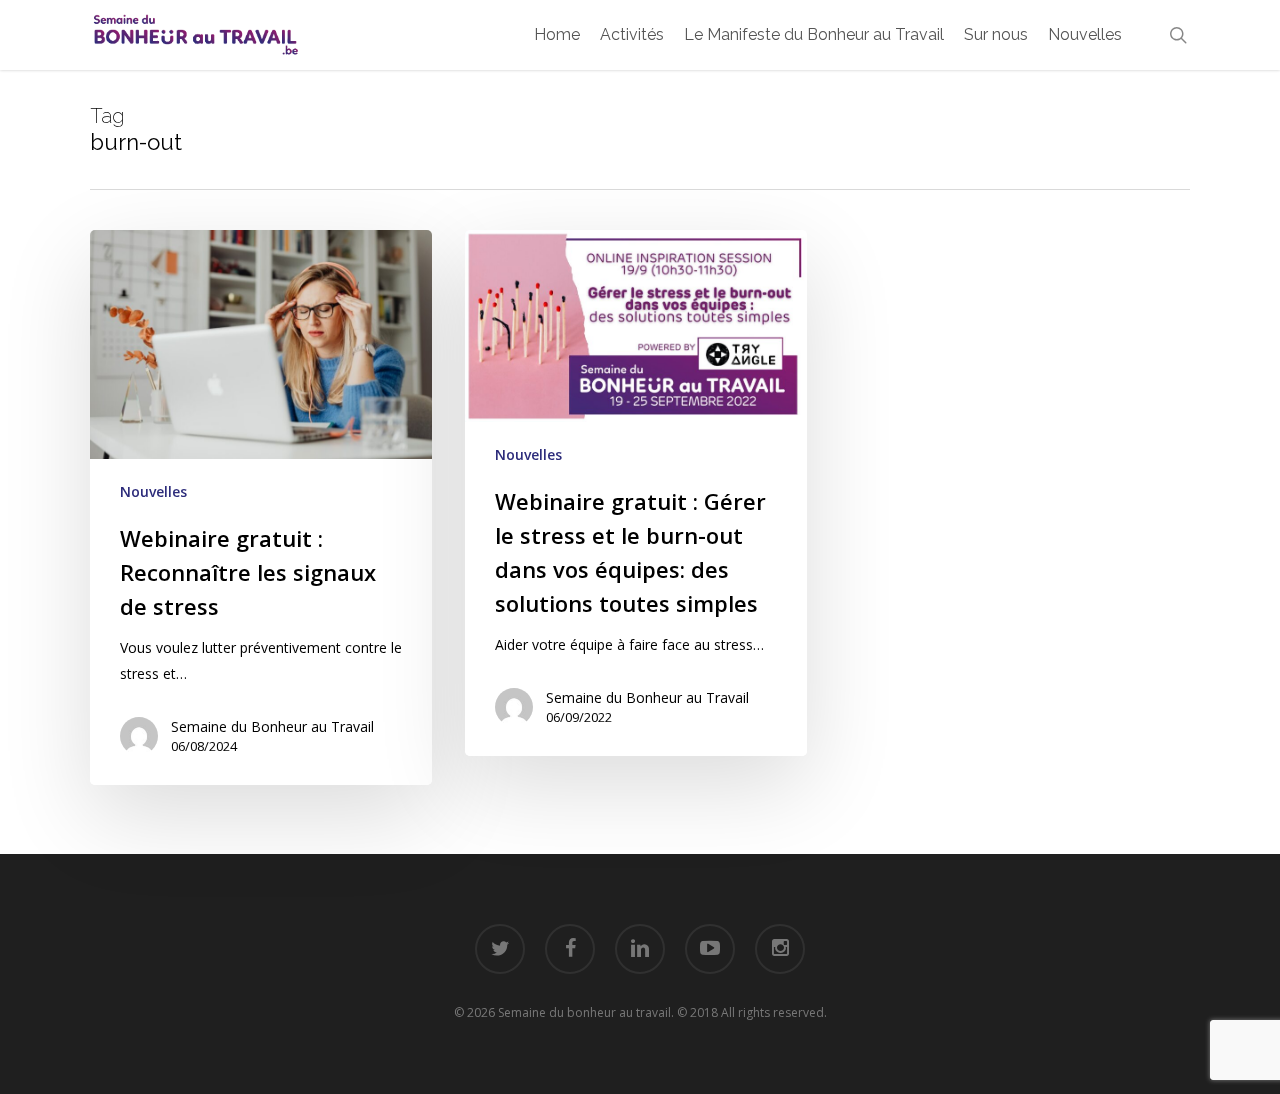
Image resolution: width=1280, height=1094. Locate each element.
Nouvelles (153, 491)
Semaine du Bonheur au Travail (272, 726)
